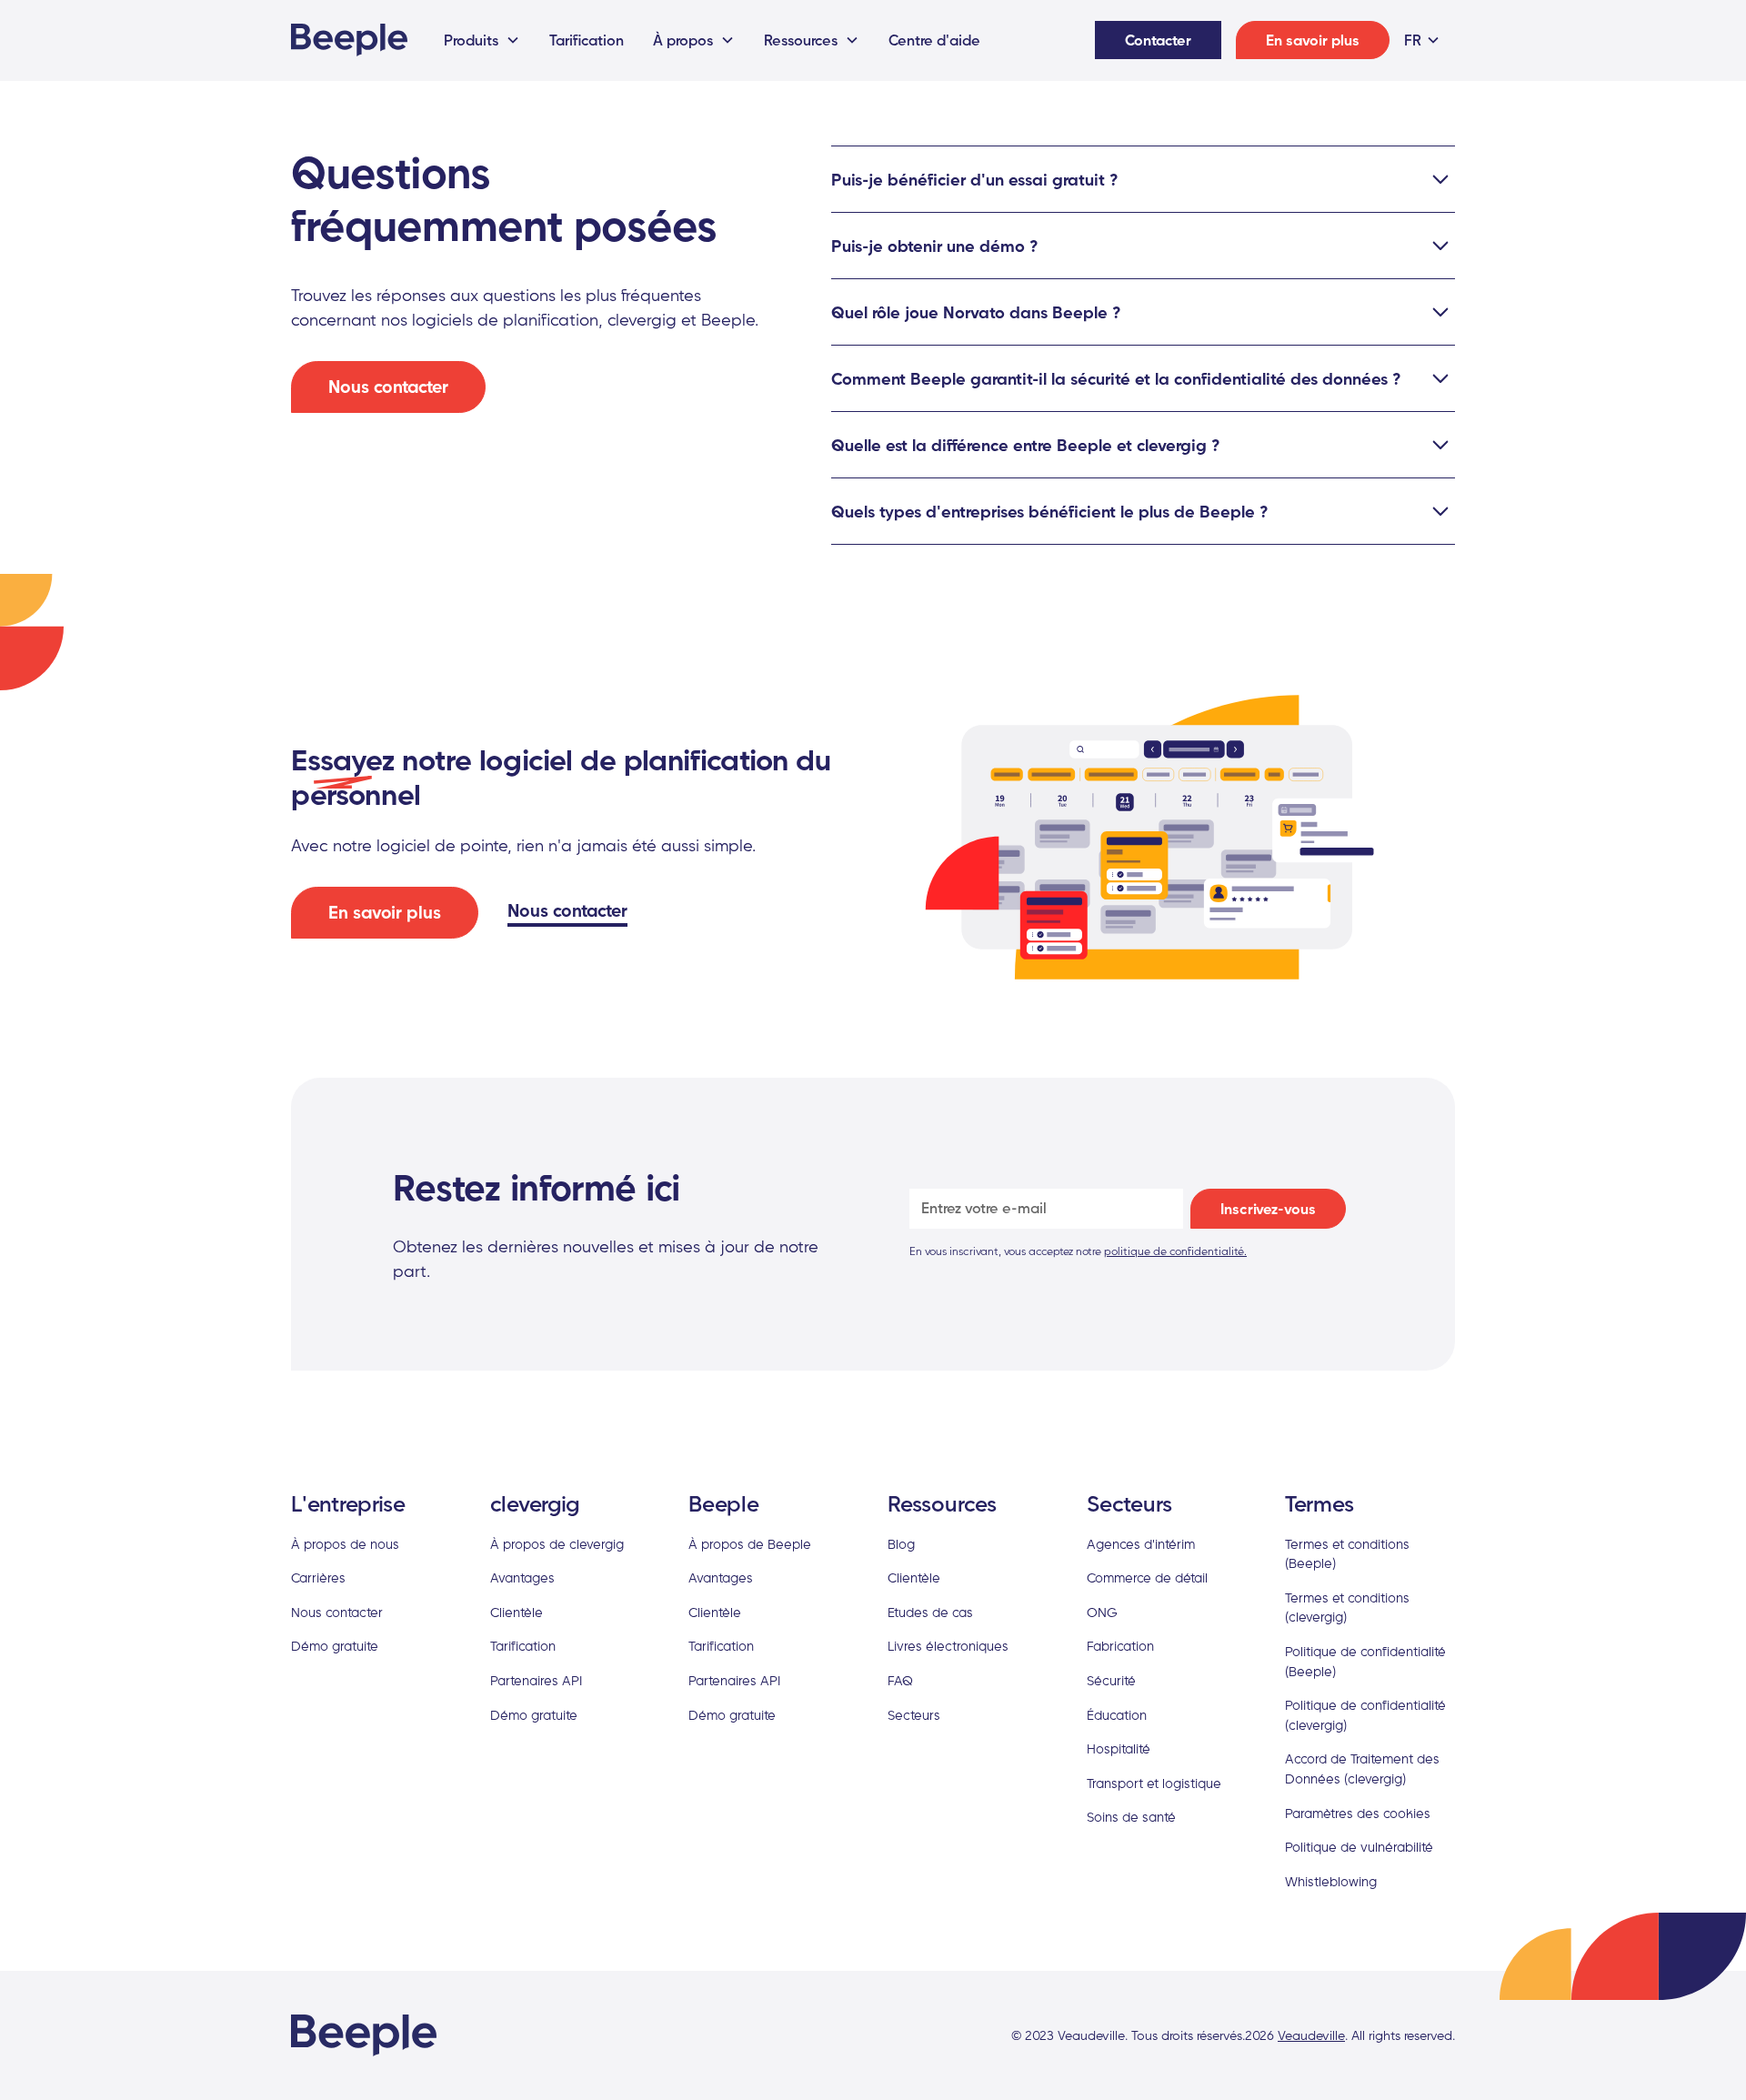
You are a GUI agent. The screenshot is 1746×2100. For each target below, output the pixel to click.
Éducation (1117, 1715)
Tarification (587, 40)
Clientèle (517, 1612)
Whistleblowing (1331, 1881)
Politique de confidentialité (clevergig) (1365, 1715)
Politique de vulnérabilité (1359, 1847)
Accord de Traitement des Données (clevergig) (1362, 1768)
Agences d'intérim (1141, 1544)
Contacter (1158, 40)
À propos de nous (345, 1544)
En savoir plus (1313, 40)
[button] (482, 40)
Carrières (318, 1578)
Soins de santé (1131, 1817)
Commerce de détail (1147, 1578)
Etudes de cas (930, 1612)
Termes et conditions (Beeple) (1347, 1554)
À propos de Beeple (750, 1544)
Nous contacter (388, 387)
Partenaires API (536, 1680)
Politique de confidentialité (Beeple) (1365, 1661)
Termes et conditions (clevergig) (1347, 1608)
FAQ (900, 1680)
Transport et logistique (1154, 1783)
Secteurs (914, 1715)
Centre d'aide (934, 40)
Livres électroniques (948, 1646)
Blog (901, 1544)
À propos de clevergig (557, 1544)
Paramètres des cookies (1358, 1813)
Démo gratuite (335, 1646)
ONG (1102, 1612)
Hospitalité (1119, 1748)
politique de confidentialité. (1175, 1251)
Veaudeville (1311, 2035)
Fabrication (1120, 1646)
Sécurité (1111, 1680)
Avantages (522, 1578)
